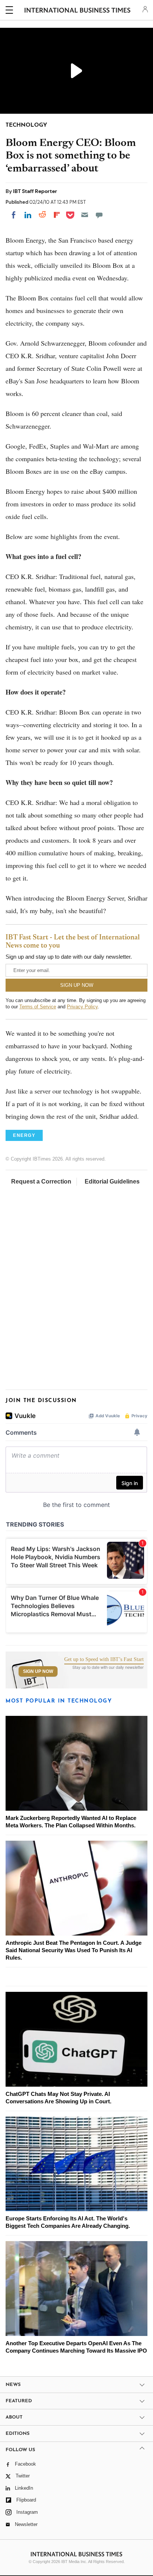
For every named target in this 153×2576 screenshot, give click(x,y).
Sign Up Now (38, 1671)
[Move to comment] (99, 215)
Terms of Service (38, 1007)
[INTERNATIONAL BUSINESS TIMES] (77, 11)
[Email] (85, 215)
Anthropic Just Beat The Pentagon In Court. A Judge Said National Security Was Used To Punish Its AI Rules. (74, 1950)
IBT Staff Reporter (35, 191)
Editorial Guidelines (112, 1182)
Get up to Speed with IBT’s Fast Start (104, 1660)
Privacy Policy (82, 1007)
